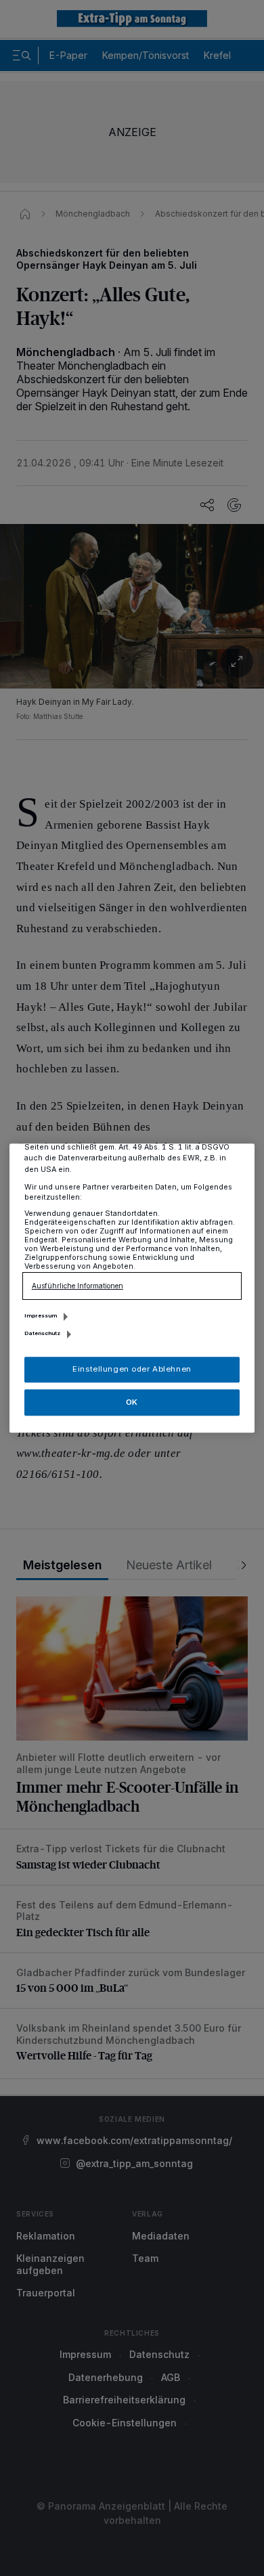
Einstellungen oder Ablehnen (132, 1369)
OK (132, 1402)
